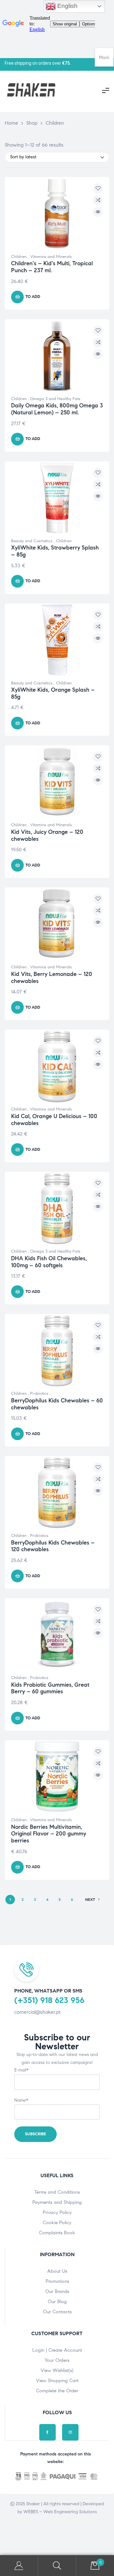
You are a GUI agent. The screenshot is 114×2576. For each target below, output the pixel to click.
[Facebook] (47, 2432)
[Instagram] (70, 2432)
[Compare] (98, 200)
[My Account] (19, 2566)
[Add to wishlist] (98, 188)
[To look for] (57, 2566)
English (67, 6)
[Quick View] (98, 212)
